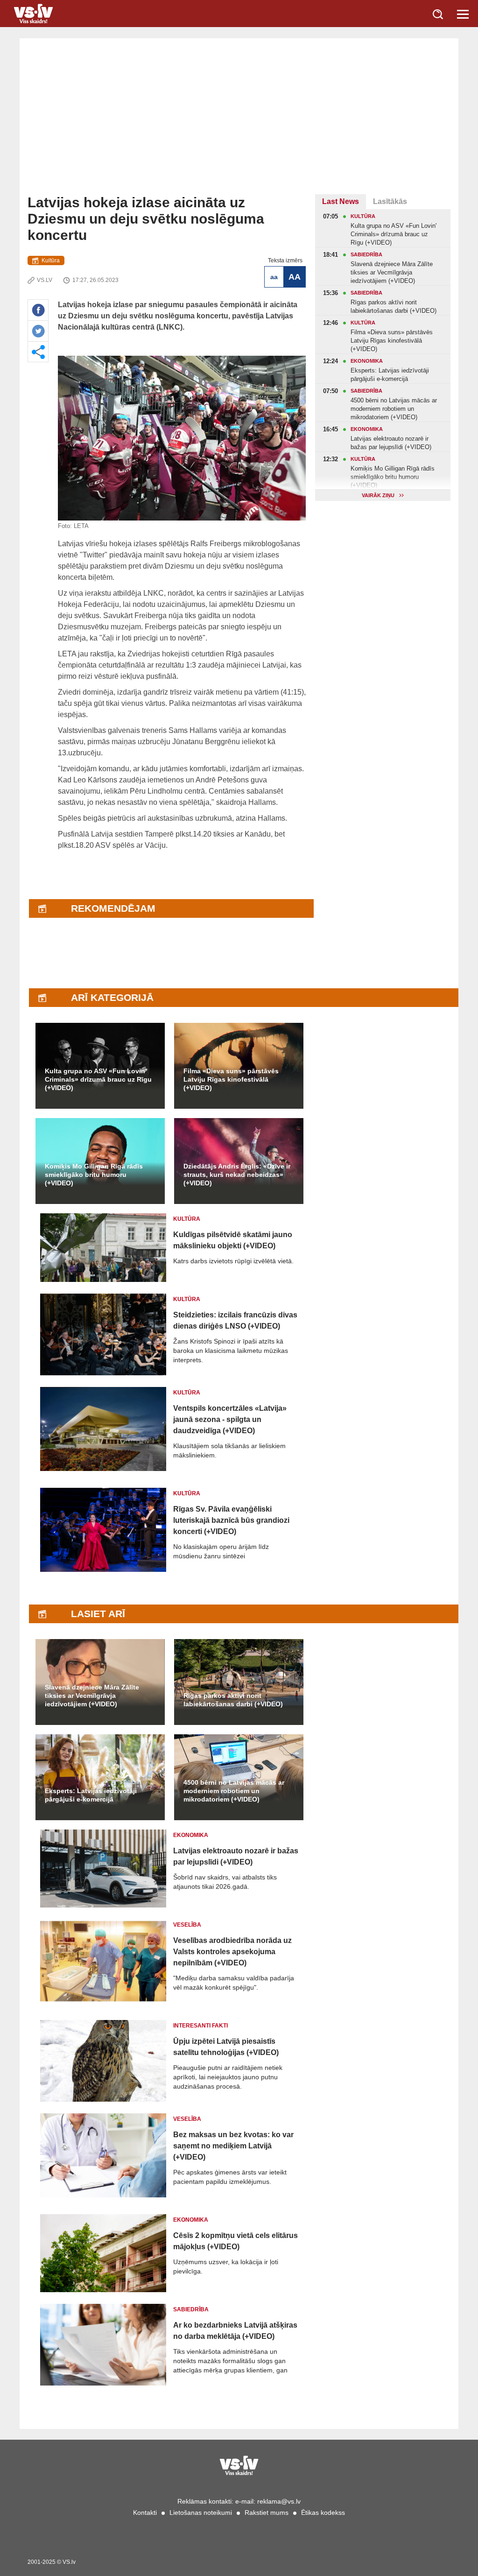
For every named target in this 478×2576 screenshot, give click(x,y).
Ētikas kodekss (323, 2513)
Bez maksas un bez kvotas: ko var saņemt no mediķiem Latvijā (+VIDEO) (233, 2146)
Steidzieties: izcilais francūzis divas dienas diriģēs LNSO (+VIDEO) (235, 1320)
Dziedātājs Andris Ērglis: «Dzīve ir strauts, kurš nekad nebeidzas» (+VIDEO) (237, 1175)
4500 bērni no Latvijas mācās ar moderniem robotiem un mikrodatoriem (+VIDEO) (234, 1791)
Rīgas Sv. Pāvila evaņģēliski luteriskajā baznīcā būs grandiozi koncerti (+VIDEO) (231, 1520)
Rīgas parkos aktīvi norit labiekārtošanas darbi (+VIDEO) (233, 1700)
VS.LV (45, 280)
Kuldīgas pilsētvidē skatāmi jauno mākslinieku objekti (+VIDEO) (233, 1240)
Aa (274, 277)
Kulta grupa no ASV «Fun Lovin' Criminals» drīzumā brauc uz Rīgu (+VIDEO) (98, 1079)
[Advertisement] (239, 124)
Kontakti (145, 2513)
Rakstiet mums (267, 2513)
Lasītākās (390, 201)
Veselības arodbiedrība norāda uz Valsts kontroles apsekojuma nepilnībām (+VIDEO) (232, 1952)
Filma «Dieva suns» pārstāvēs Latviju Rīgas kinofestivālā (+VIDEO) (231, 1079)
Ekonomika (191, 1835)
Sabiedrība (191, 2309)
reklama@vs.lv (279, 2501)
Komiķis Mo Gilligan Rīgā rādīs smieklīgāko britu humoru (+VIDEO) (94, 1175)
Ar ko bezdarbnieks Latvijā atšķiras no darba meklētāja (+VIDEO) (235, 2331)
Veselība (187, 1925)
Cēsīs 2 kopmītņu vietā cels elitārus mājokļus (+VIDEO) (235, 2241)
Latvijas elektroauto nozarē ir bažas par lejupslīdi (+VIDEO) (236, 1856)
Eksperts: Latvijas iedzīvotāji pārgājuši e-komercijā (91, 1795)
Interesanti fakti (200, 2026)
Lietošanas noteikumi (201, 2513)
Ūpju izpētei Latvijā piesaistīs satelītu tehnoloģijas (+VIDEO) (226, 2047)
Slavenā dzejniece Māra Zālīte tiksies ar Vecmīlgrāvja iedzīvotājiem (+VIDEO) (92, 1696)
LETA (81, 526)
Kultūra (51, 260)
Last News (341, 201)
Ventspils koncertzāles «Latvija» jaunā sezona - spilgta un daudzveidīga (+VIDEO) (230, 1419)
